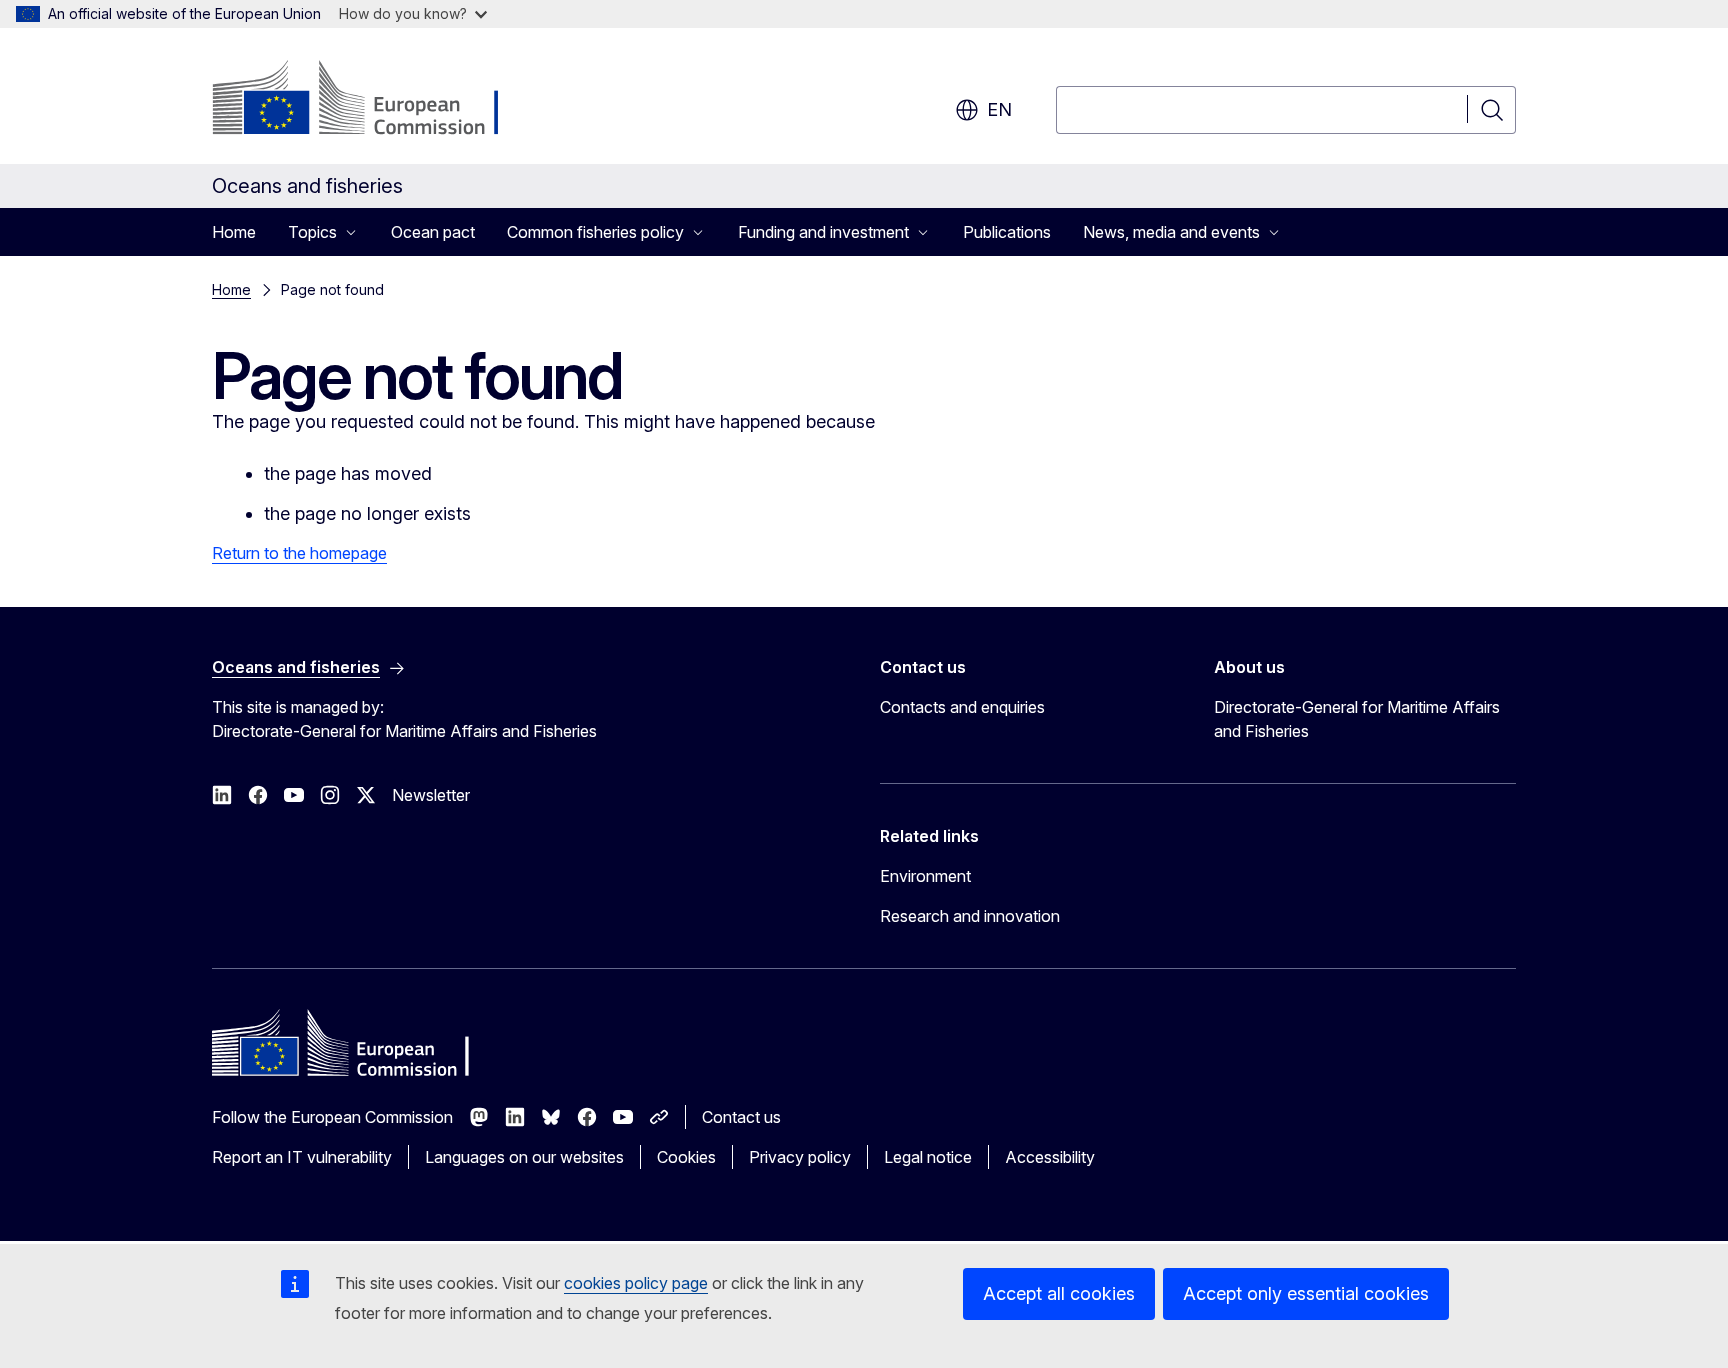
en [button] (999, 109)
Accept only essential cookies (1306, 1293)
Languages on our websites (524, 1157)
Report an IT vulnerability (302, 1157)
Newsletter (431, 795)
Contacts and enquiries (962, 707)
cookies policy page (636, 1283)
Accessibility (1050, 1157)
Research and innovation (970, 916)
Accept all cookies (1059, 1293)
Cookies (686, 1157)
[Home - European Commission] (373, 100)
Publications (1007, 232)
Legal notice (928, 1157)
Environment (925, 876)
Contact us (741, 1117)
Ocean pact (433, 232)
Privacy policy (800, 1157)
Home (234, 232)
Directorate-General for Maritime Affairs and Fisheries (1357, 719)
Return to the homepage (299, 553)
